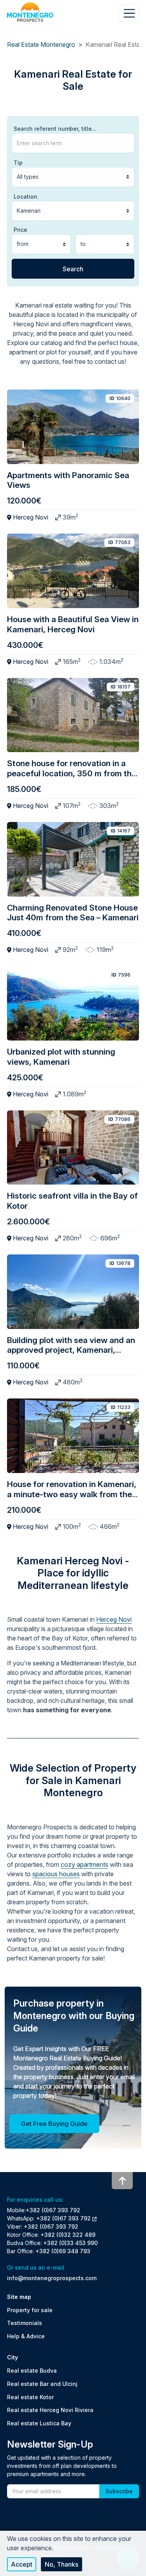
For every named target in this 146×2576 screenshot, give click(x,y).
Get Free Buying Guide (54, 2124)
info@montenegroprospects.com (52, 2278)
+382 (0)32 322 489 (68, 2235)
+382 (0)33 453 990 (70, 2243)
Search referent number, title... (55, 129)
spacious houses (56, 1874)
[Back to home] (30, 12)
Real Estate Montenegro (41, 44)
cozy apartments (84, 1864)
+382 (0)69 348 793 (63, 2251)
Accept (22, 2564)
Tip (18, 163)
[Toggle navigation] (129, 13)
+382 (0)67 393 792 (53, 2210)
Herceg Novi (114, 1619)
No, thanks (62, 2564)
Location (26, 197)
